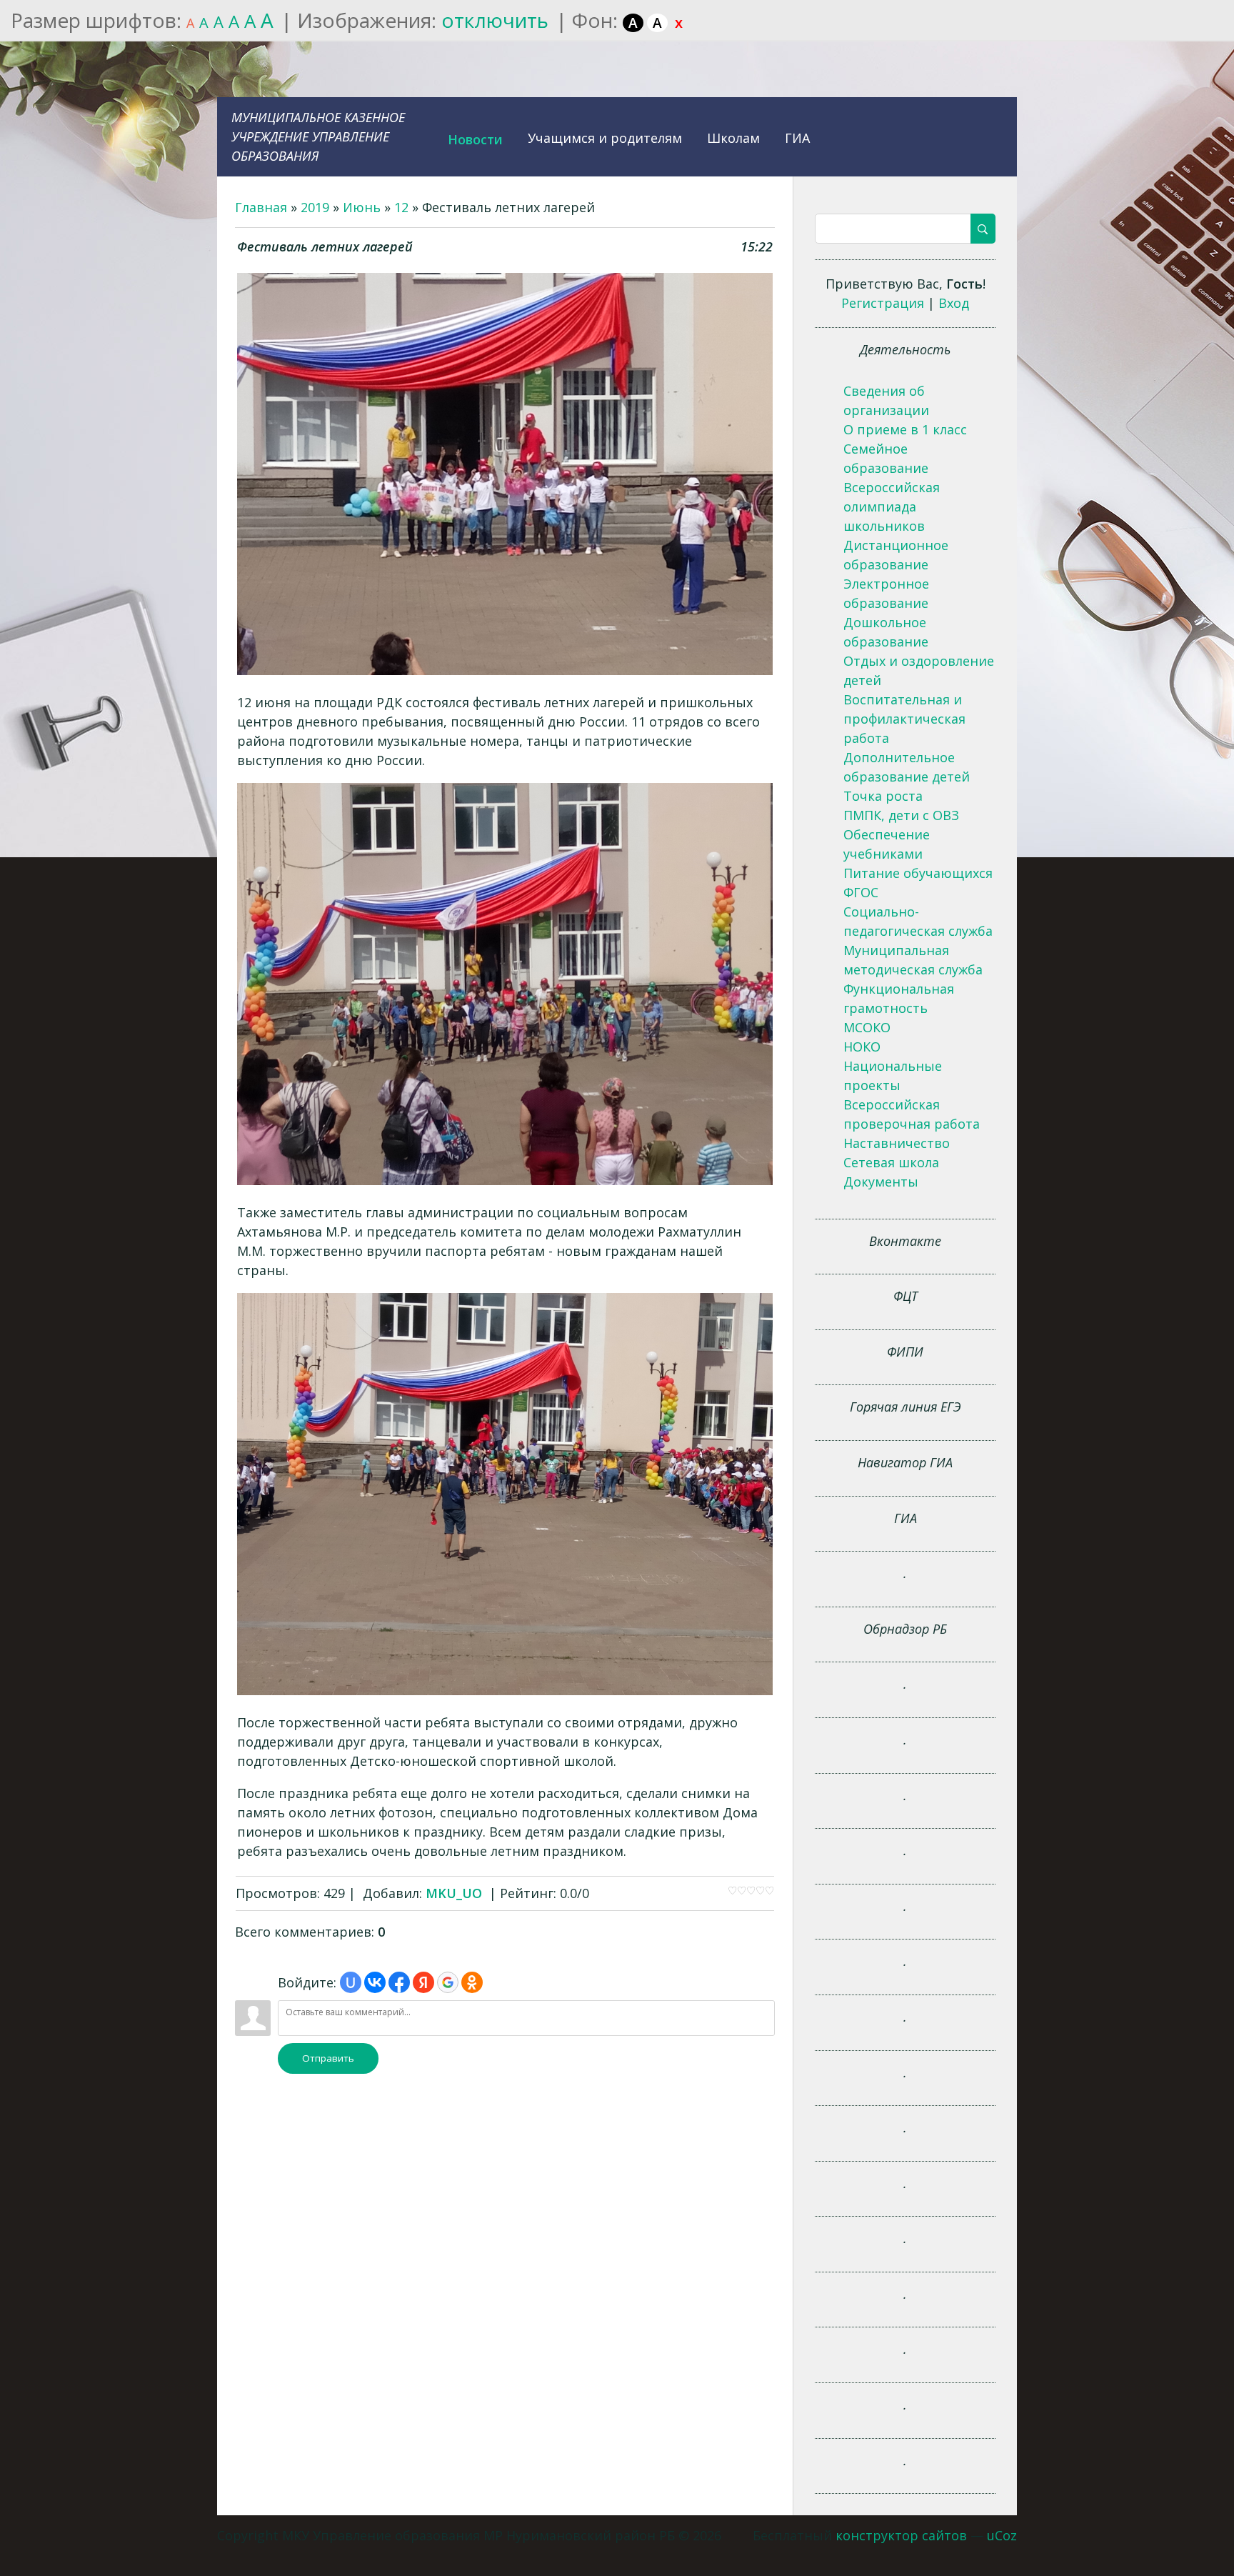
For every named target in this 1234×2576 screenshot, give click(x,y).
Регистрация (883, 303)
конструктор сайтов (901, 2535)
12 (401, 207)
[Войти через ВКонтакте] (375, 1982)
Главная (261, 207)
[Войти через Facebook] (399, 1982)
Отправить (328, 2058)
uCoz (1002, 2535)
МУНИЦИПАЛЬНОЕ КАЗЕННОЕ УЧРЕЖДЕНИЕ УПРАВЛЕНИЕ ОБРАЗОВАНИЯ (318, 136)
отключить (495, 20)
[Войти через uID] (351, 1982)
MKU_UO (454, 1893)
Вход (954, 303)
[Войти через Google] (448, 1982)
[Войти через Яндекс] (423, 1982)
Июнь (362, 207)
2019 (315, 207)
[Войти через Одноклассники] (472, 1982)
